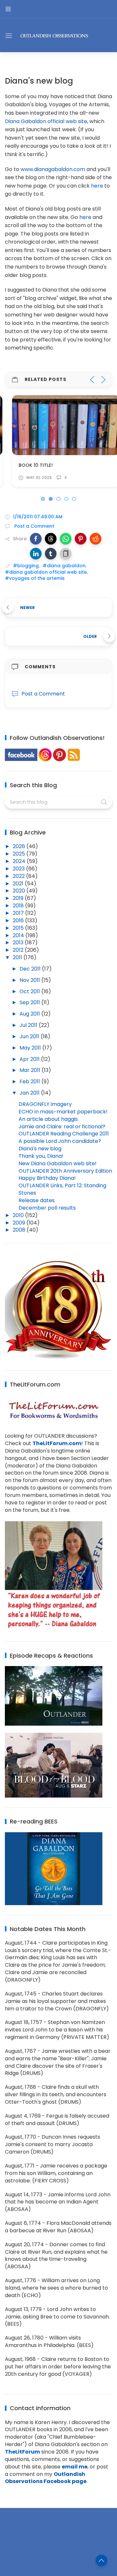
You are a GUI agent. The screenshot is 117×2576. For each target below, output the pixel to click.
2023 (19, 869)
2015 (19, 928)
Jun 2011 (30, 1036)
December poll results (47, 1208)
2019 (19, 898)
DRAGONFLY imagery (45, 1104)
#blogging (26, 566)
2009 (19, 1223)
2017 (19, 913)
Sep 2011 (30, 1002)
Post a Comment (34, 526)
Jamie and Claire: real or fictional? (62, 1127)
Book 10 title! (28, 465)
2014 (19, 935)
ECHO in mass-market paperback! (63, 1112)
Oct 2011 (30, 991)
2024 (20, 861)
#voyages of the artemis (35, 578)
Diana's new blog (40, 1149)
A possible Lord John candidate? (60, 1141)
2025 (19, 854)
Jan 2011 (30, 1093)
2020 (19, 891)
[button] (36, 539)
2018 (19, 906)
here (97, 186)
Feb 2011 (30, 1081)
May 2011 (31, 1048)
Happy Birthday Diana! (47, 1178)
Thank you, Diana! (41, 1156)
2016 (19, 920)
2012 (19, 950)
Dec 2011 (31, 969)
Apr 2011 (30, 1059)
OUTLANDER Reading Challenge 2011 (64, 1134)
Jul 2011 (29, 1025)
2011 (18, 957)
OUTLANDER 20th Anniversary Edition (65, 1171)
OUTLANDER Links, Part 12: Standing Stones (62, 1189)
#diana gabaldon (64, 566)
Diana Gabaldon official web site (46, 121)
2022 (19, 876)
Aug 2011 (30, 1014)
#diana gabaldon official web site (46, 572)
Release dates (37, 1200)
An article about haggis (48, 1119)
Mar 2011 (31, 1070)
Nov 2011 (30, 980)
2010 (19, 1215)
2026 (19, 846)
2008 (20, 1230)
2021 (19, 884)
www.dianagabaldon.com (53, 169)
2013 (19, 943)
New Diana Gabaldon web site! (58, 1163)
